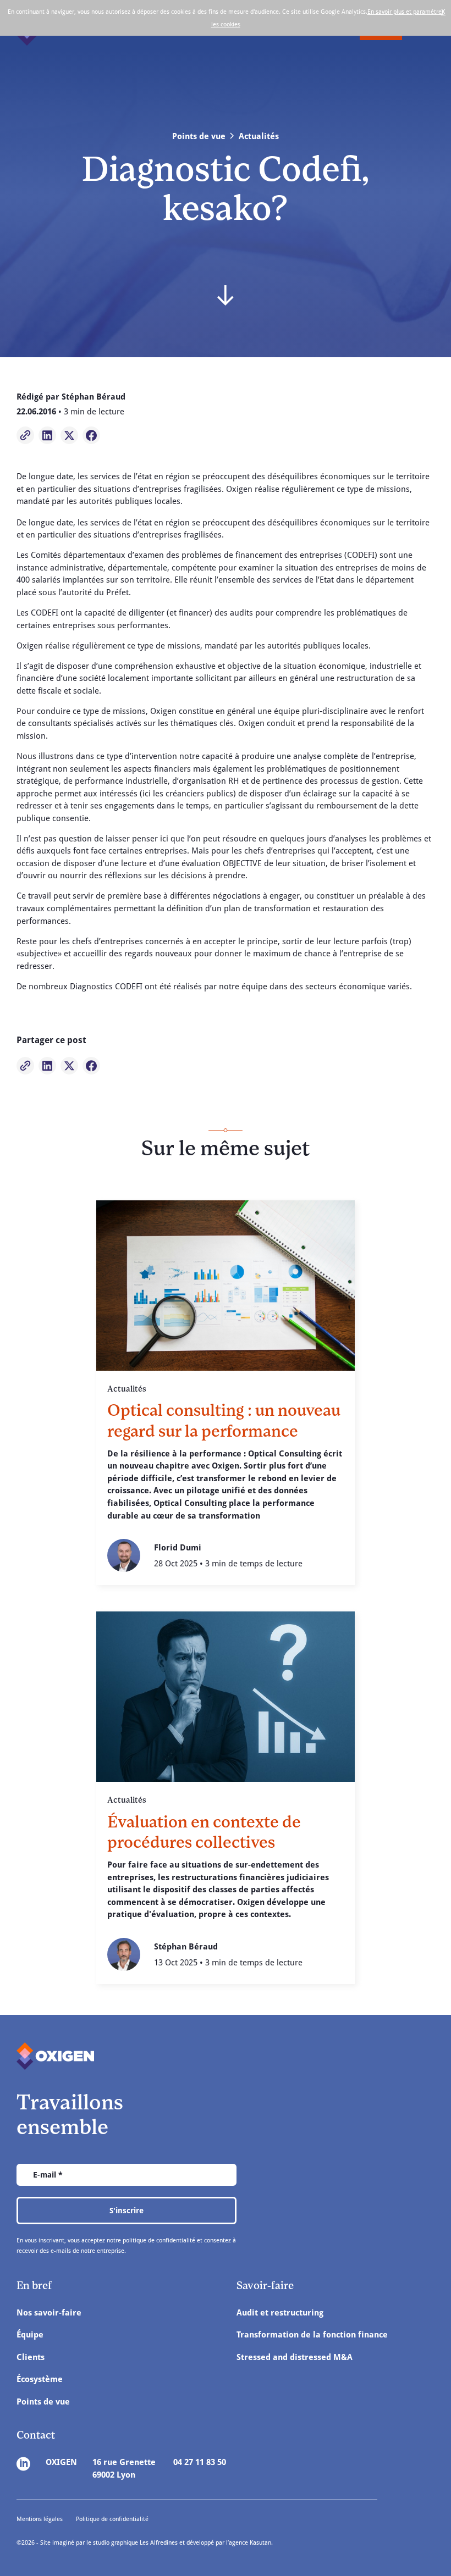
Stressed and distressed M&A (295, 2357)
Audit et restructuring (280, 2312)
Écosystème (40, 2379)
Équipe (30, 2334)
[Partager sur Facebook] (91, 435)
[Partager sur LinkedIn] (47, 435)
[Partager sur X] (69, 435)
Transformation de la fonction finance (312, 2334)
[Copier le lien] (25, 435)
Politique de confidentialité (112, 2519)
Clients (31, 2357)
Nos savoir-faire (49, 2312)
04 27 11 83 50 (200, 2462)
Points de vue (43, 2401)
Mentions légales (40, 2519)
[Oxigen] (55, 2056)
